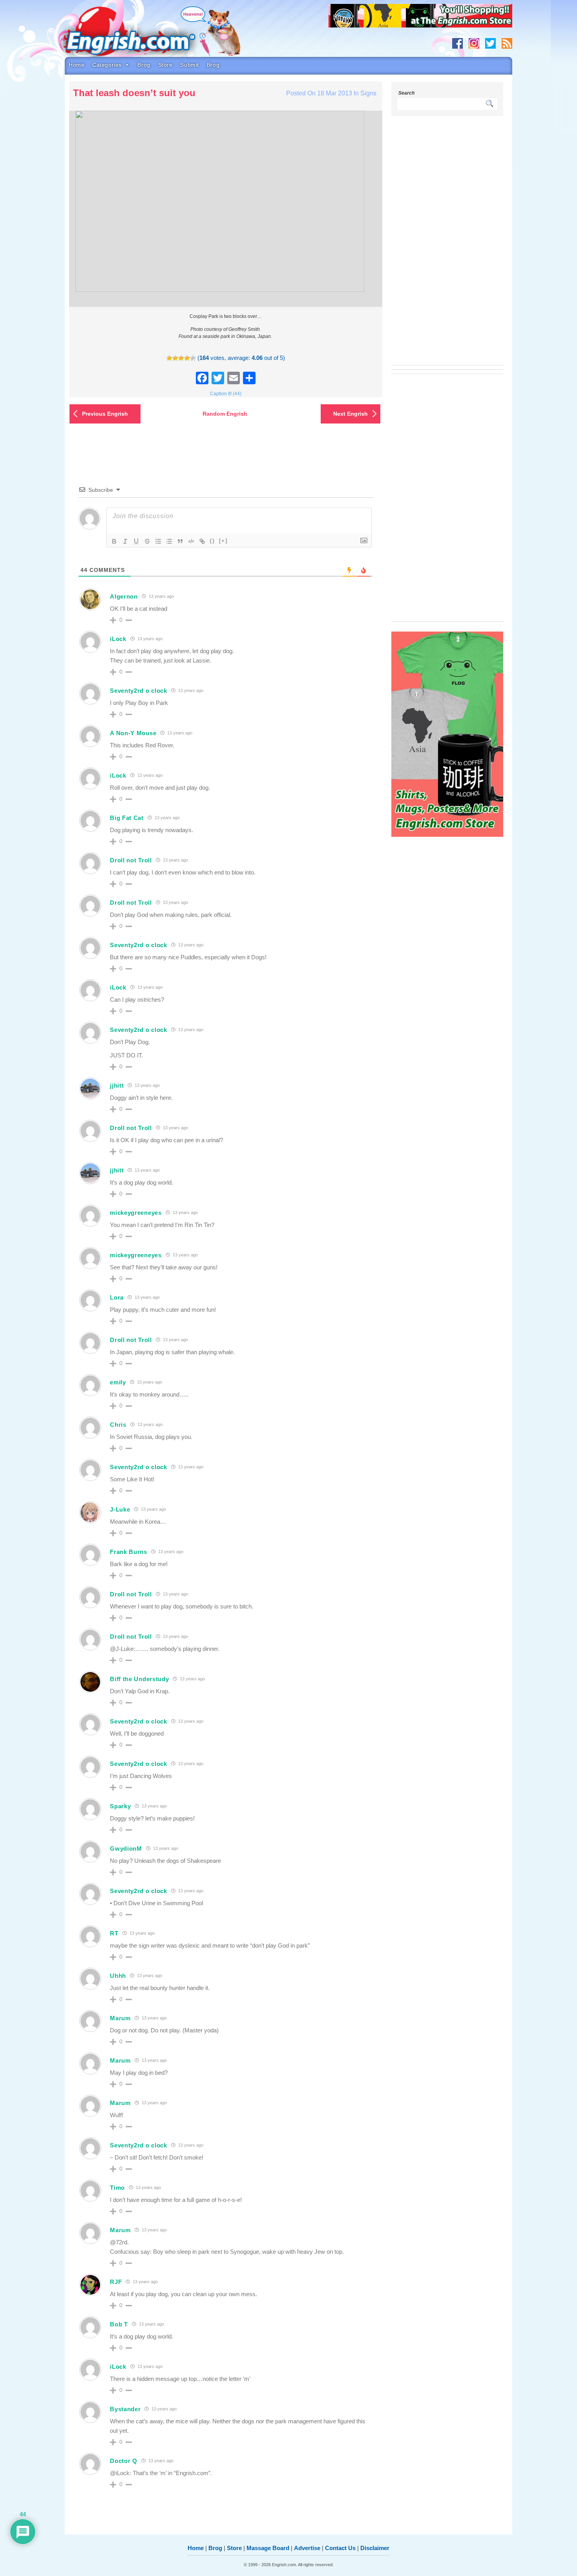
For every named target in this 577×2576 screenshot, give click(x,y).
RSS (507, 43)
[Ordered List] (158, 541)
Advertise (307, 2548)
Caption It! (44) (226, 394)
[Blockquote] (180, 541)
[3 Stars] (181, 358)
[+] (223, 541)
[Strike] (147, 541)
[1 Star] (169, 358)
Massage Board (268, 2548)
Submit (189, 65)
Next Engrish (351, 414)
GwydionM (126, 1848)
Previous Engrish (105, 414)
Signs (368, 93)
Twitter (490, 43)
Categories (107, 65)
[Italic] (125, 541)
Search (406, 93)
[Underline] (136, 541)
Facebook (457, 43)
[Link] (202, 541)
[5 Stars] (193, 358)
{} (212, 541)
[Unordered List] (169, 541)
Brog (144, 65)
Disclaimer (375, 2548)
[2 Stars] (175, 358)
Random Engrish (225, 414)
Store (165, 65)
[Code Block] (191, 541)
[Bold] (114, 541)
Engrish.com (145, 34)
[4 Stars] (187, 358)
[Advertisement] (447, 245)
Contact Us (340, 2548)
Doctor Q (124, 2461)
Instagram (474, 43)
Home (77, 65)
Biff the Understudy (139, 1679)
